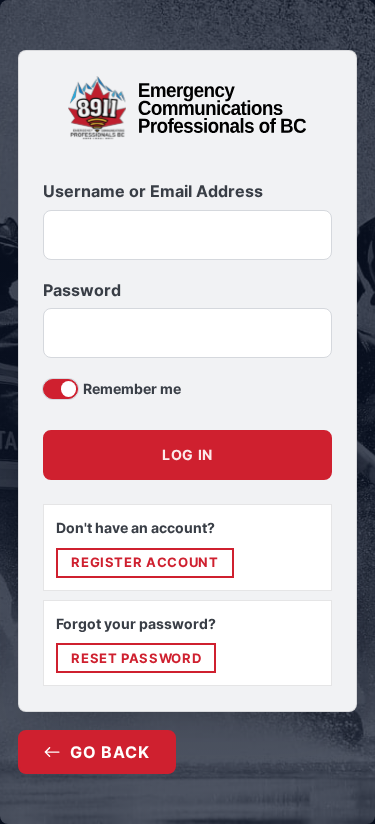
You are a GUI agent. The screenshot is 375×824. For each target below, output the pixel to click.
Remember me (132, 388)
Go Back (110, 752)
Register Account (144, 562)
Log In (187, 454)
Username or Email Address (153, 191)
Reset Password (136, 658)
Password (82, 290)
